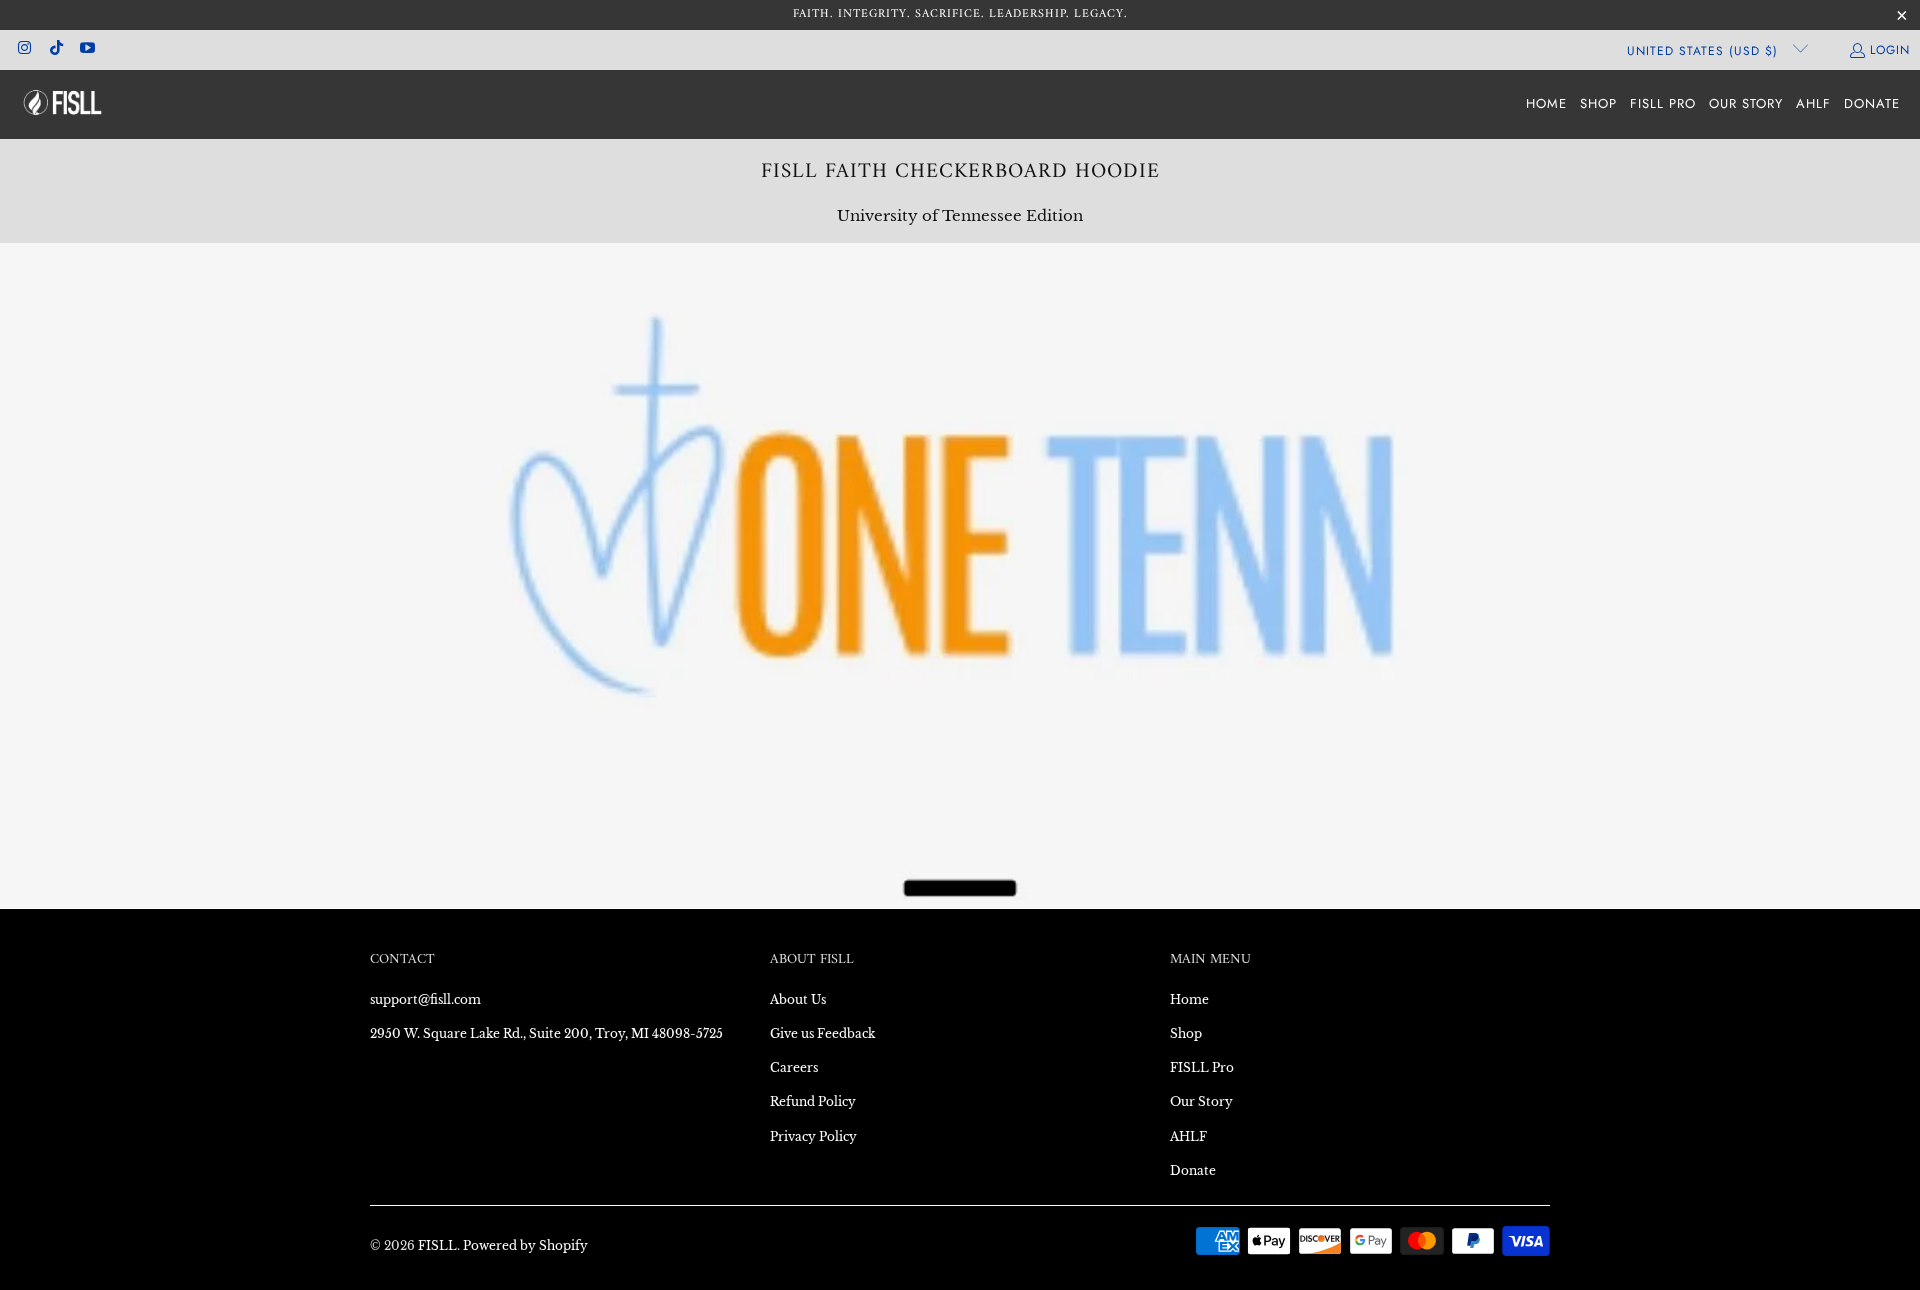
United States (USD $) (1705, 51)
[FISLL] (62, 104)
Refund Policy (813, 1101)
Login (1890, 50)
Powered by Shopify (525, 1245)
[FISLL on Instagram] (23, 50)
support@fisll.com (425, 999)
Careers (794, 1067)
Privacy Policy (813, 1136)
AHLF (1188, 1136)
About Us (798, 999)
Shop (1186, 1033)
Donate (1193, 1170)
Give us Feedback (822, 1033)
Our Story (1201, 1101)
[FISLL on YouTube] (86, 50)
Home (1189, 999)
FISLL (437, 1245)
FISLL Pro (1202, 1067)
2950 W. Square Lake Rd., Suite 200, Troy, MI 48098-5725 (546, 1033)
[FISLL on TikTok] (54, 50)
